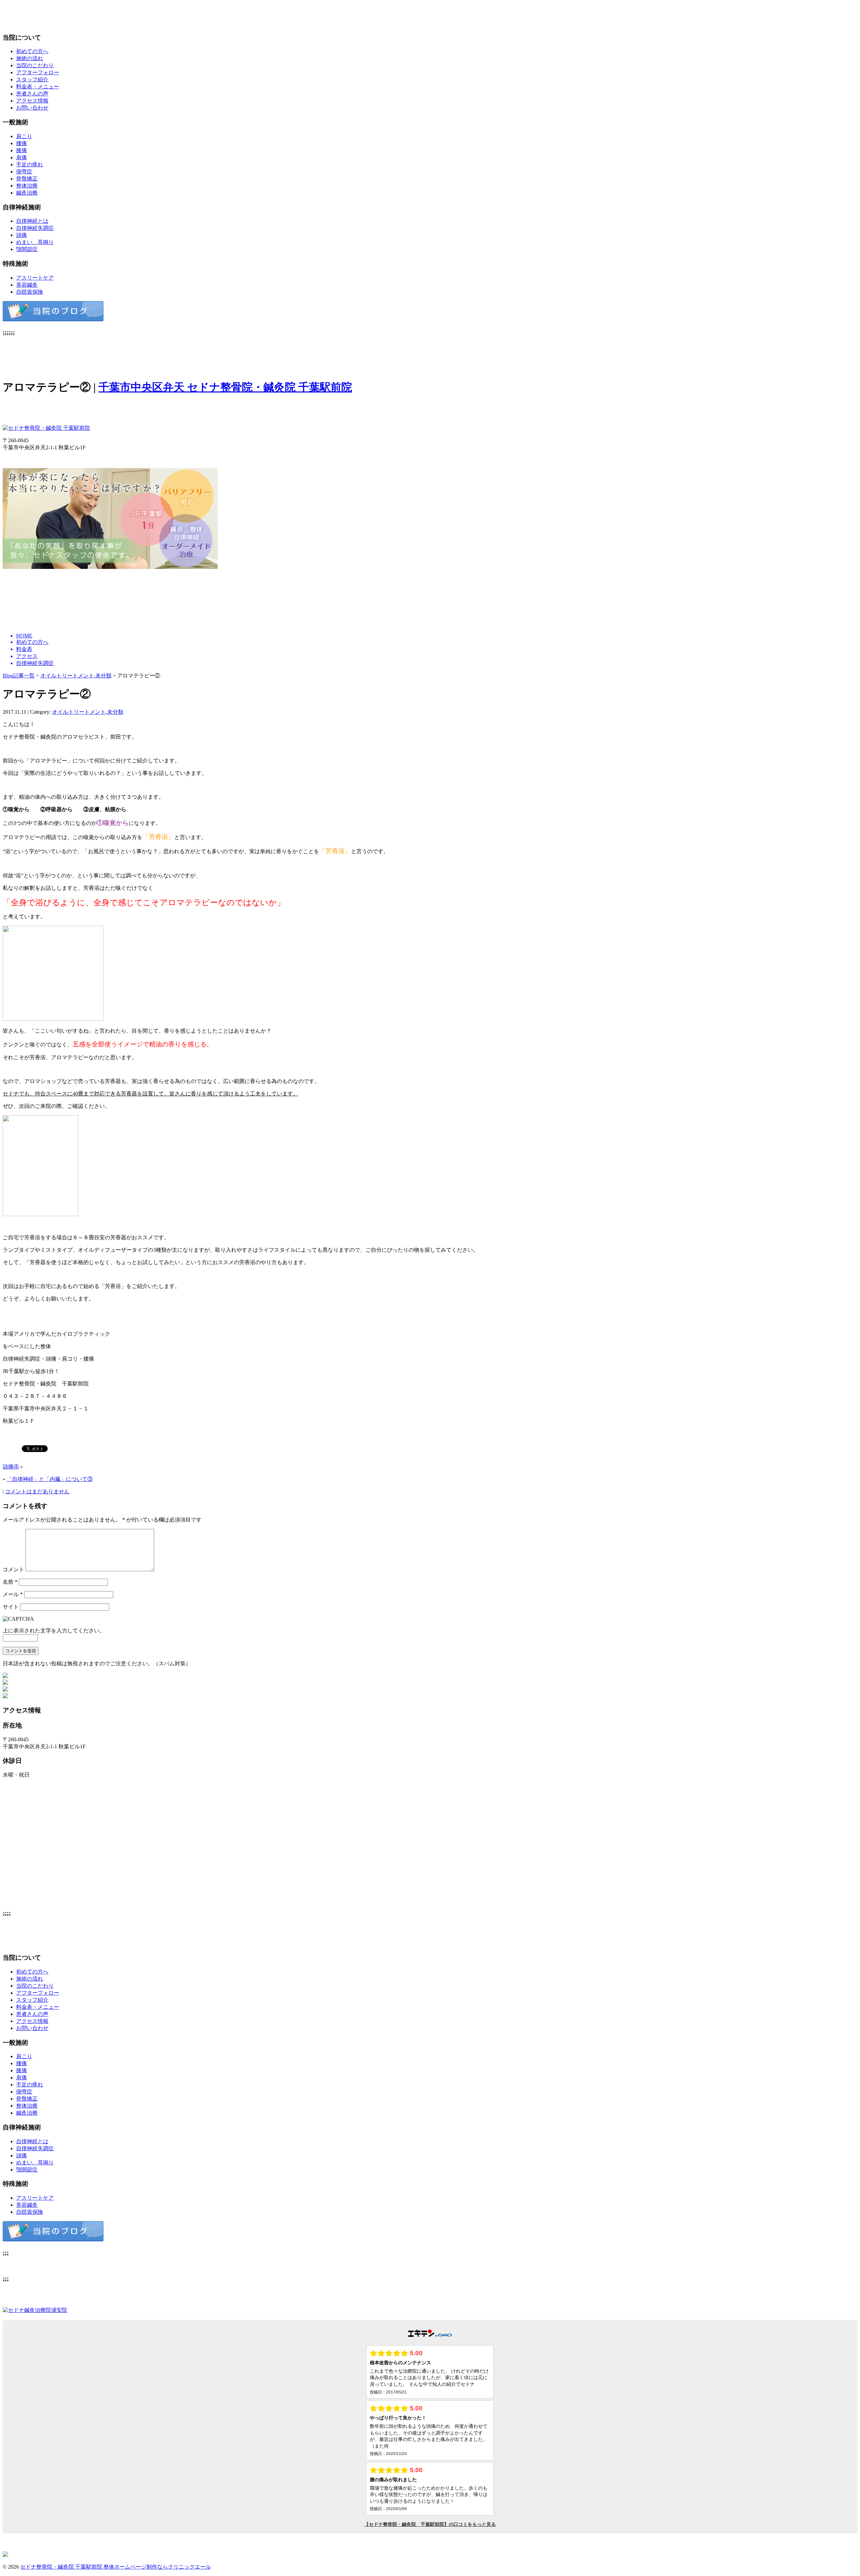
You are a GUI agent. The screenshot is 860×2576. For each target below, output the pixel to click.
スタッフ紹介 (32, 79)
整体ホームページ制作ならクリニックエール (157, 2567)
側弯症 (24, 172)
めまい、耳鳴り (35, 242)
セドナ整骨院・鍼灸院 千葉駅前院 (62, 2567)
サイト (11, 1607)
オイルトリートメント (67, 676)
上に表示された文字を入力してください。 (54, 1631)
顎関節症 (27, 249)
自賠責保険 (30, 292)
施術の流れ (30, 58)
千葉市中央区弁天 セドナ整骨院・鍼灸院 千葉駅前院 (225, 387)
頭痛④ (11, 1467)
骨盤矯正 (27, 179)
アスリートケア (35, 278)
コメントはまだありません (37, 1491)
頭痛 (21, 235)
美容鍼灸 (27, 285)
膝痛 (21, 150)
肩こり (24, 136)
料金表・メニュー (38, 87)
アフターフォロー (38, 72)
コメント (13, 1569)
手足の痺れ (30, 164)
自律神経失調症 (35, 228)
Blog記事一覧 (19, 676)
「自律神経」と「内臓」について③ (50, 1479)
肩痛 (21, 157)
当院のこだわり (35, 65)
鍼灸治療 (27, 193)
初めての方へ (32, 51)
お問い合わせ (32, 108)
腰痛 (21, 143)
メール (13, 1594)
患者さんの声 (32, 94)
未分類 (103, 676)
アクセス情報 (32, 101)
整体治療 (27, 186)
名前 (10, 1582)
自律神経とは (32, 221)
